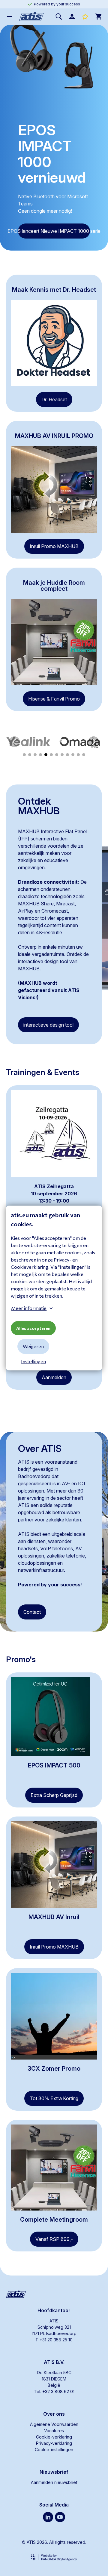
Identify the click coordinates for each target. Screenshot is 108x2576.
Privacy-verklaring (54, 2443)
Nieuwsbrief (54, 2472)
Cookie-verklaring (54, 2437)
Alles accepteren (33, 1328)
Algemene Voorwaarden (54, 2424)
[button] (14, 742)
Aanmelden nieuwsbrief (54, 2482)
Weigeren (33, 1347)
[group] (28, 742)
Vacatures (54, 2431)
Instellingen (33, 1362)
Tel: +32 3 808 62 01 (54, 2391)
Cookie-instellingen (54, 2450)
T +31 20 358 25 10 (54, 2340)
